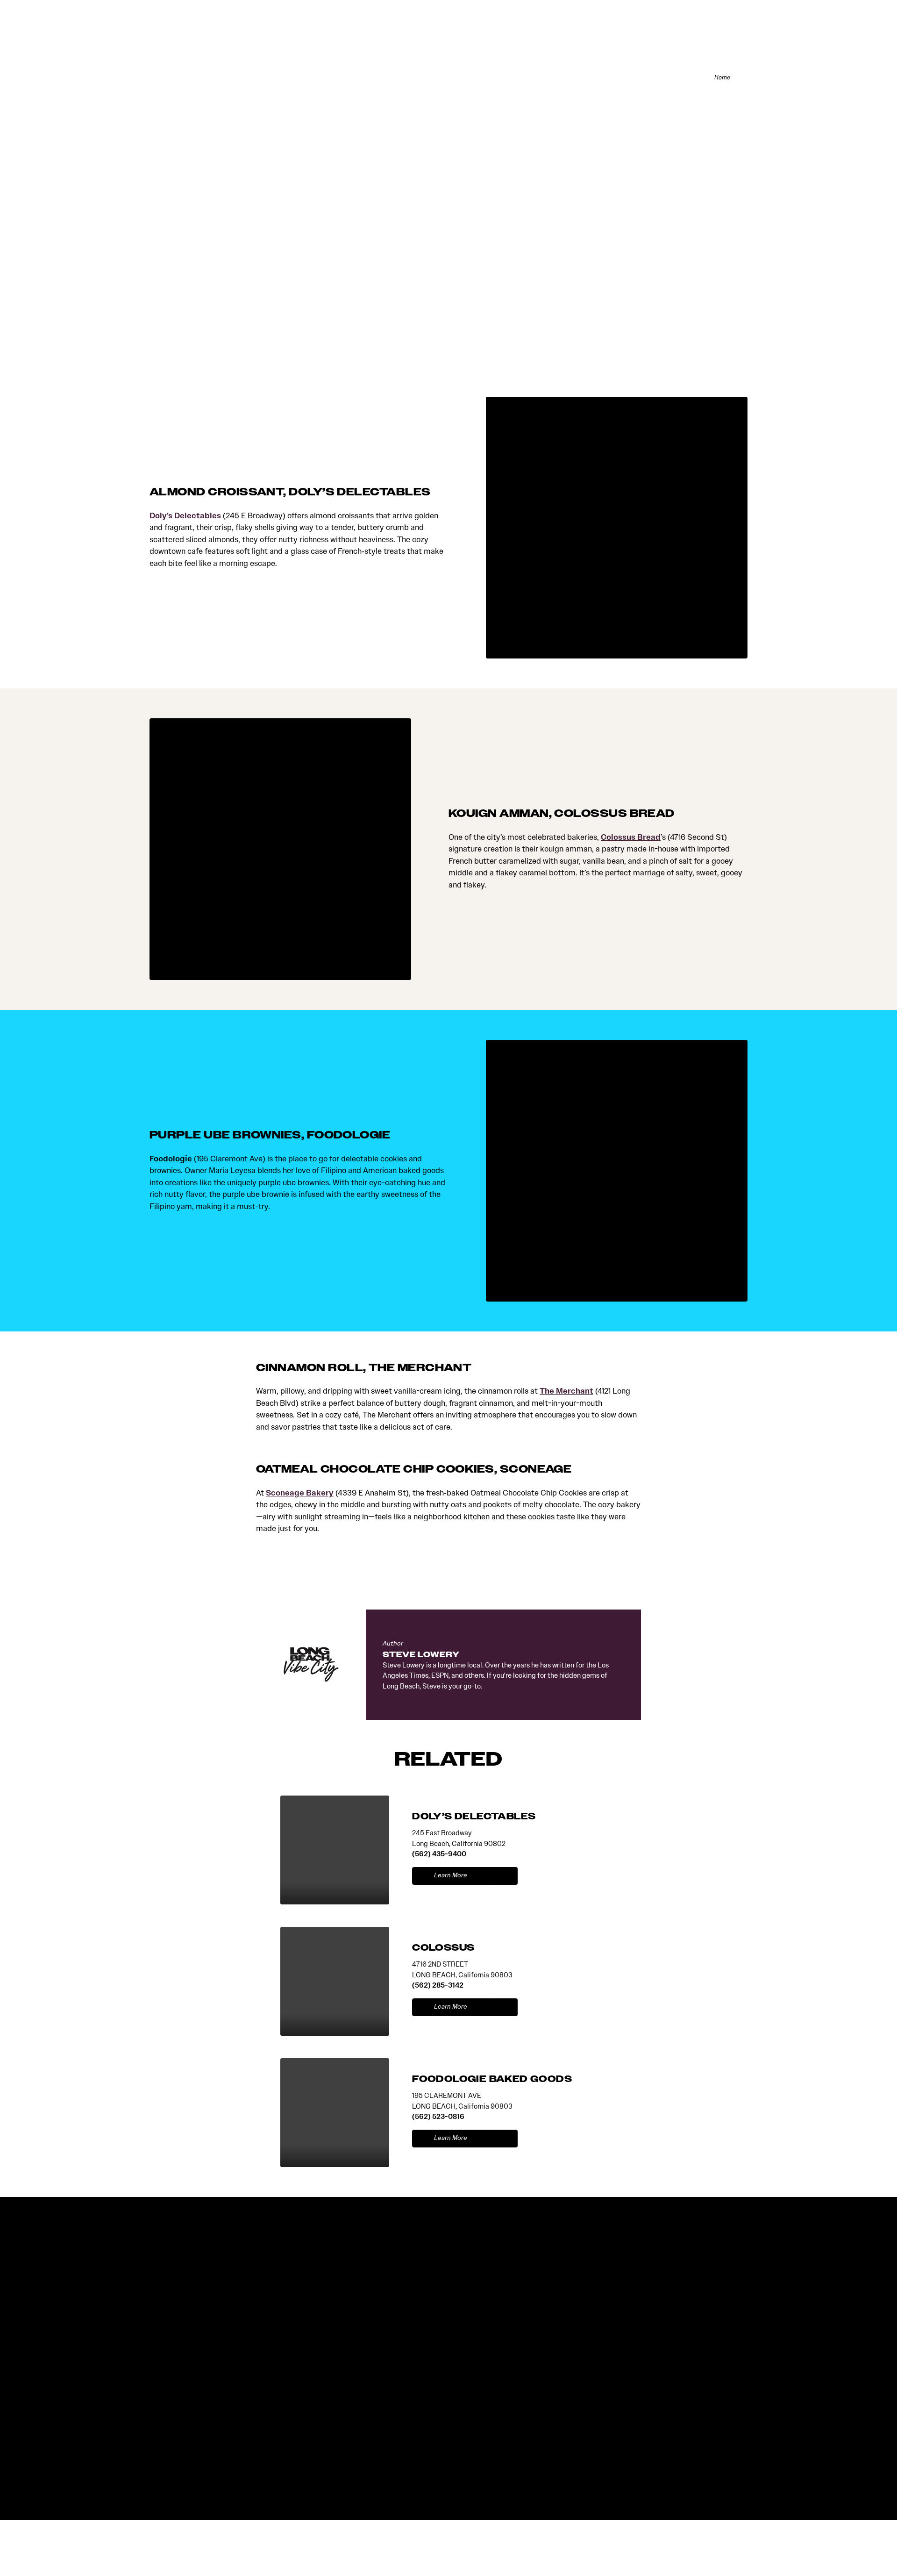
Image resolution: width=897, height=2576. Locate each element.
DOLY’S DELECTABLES (474, 1816)
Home (722, 78)
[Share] (743, 77)
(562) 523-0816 (438, 2116)
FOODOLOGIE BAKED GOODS (492, 2079)
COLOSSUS (443, 1948)
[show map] (503, 1876)
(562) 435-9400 (439, 1854)
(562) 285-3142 (438, 1985)
